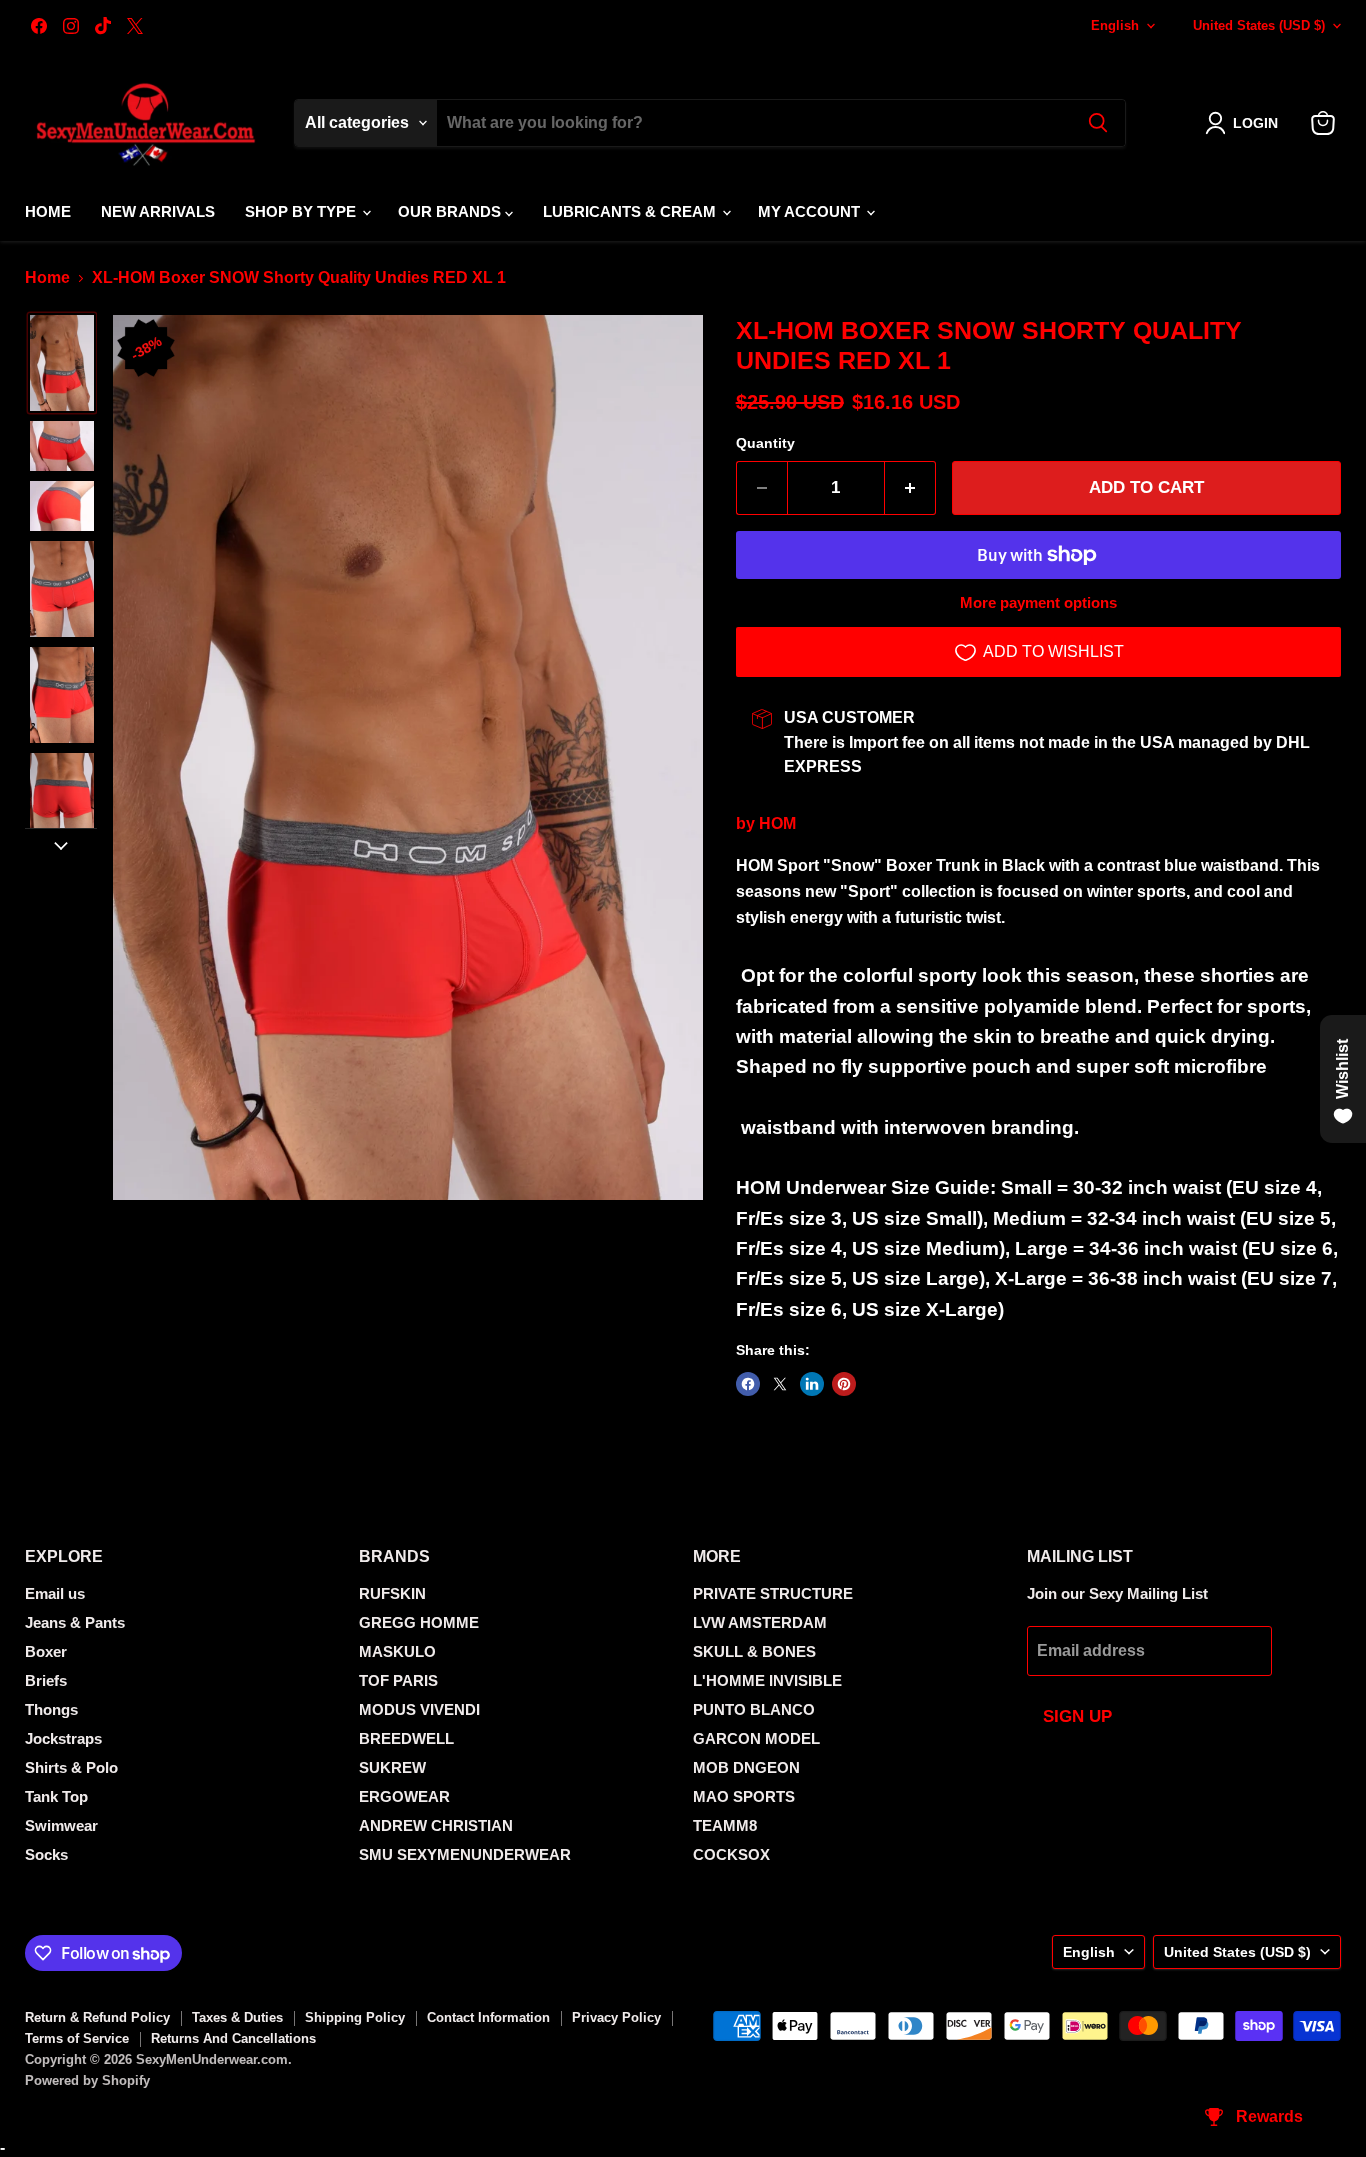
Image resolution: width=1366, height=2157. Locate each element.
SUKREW (392, 1767)
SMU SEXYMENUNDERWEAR (465, 1854)
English (1115, 25)
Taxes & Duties (237, 2017)
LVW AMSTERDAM (760, 1622)
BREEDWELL (406, 1738)
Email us (55, 1593)
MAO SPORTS (744, 1796)
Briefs (46, 1680)
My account (811, 211)
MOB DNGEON (746, 1767)
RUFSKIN (392, 1593)
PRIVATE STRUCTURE (773, 1593)
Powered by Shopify (87, 2080)
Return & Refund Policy (97, 2017)
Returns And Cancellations (233, 2038)
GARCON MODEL (756, 1738)
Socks (46, 1854)
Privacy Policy (616, 2017)
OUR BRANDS (451, 211)
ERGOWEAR (404, 1796)
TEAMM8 (725, 1825)
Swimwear (61, 1825)
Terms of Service (77, 2038)
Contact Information (488, 2017)
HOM (777, 823)
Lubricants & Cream (631, 211)
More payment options (1038, 602)
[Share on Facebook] (748, 1384)
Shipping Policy (355, 2017)
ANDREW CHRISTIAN (436, 1825)
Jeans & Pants (75, 1622)
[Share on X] (780, 1384)
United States (1259, 25)
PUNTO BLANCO (754, 1709)
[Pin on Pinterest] (844, 1384)
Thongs (51, 1709)
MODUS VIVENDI (419, 1709)
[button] (1245, 123)
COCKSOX (731, 1854)
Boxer (46, 1651)
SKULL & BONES (754, 1651)
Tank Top (56, 1796)
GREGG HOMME (419, 1622)
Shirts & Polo (71, 1767)
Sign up (1077, 1716)
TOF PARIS (398, 1680)
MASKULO (397, 1651)
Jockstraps (63, 1738)
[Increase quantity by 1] (910, 488)
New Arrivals (158, 211)
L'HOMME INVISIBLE (767, 1680)
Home (48, 211)
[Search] (1098, 123)
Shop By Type (302, 211)
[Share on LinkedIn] (812, 1384)
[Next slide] (61, 844)
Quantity (765, 443)
